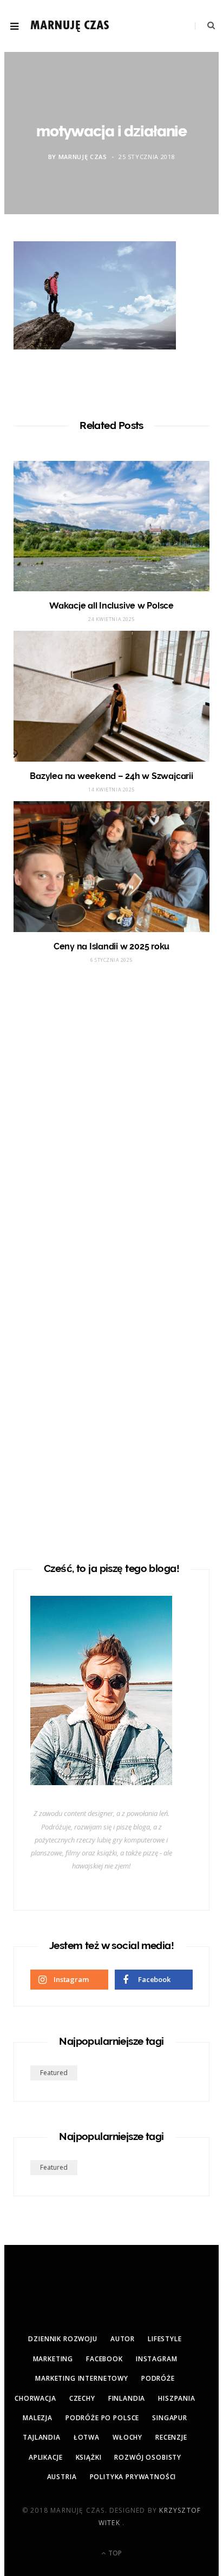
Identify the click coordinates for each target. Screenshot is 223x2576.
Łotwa (87, 2437)
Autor (123, 2339)
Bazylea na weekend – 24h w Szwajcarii (111, 776)
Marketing (53, 2359)
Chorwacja (35, 2398)
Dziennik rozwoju (63, 2339)
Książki (89, 2457)
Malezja (38, 2418)
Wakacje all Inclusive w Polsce (111, 606)
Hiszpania (177, 2398)
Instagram (157, 2359)
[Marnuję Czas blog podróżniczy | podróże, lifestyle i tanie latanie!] (70, 26)
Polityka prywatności (133, 2477)
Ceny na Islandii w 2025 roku (111, 946)
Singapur (170, 2418)
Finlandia (127, 2398)
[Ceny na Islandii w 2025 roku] (111, 867)
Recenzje (171, 2437)
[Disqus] (111, 1113)
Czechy (82, 2398)
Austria (62, 2477)
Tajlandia (42, 2437)
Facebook (104, 2359)
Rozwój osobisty (148, 2457)
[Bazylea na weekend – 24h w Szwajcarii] (111, 696)
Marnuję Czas (83, 157)
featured (54, 2073)
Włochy (127, 2437)
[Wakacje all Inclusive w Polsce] (111, 526)
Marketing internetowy (82, 2378)
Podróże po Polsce (102, 2418)
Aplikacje (46, 2457)
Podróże (158, 2378)
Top (114, 2553)
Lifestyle (165, 2339)
